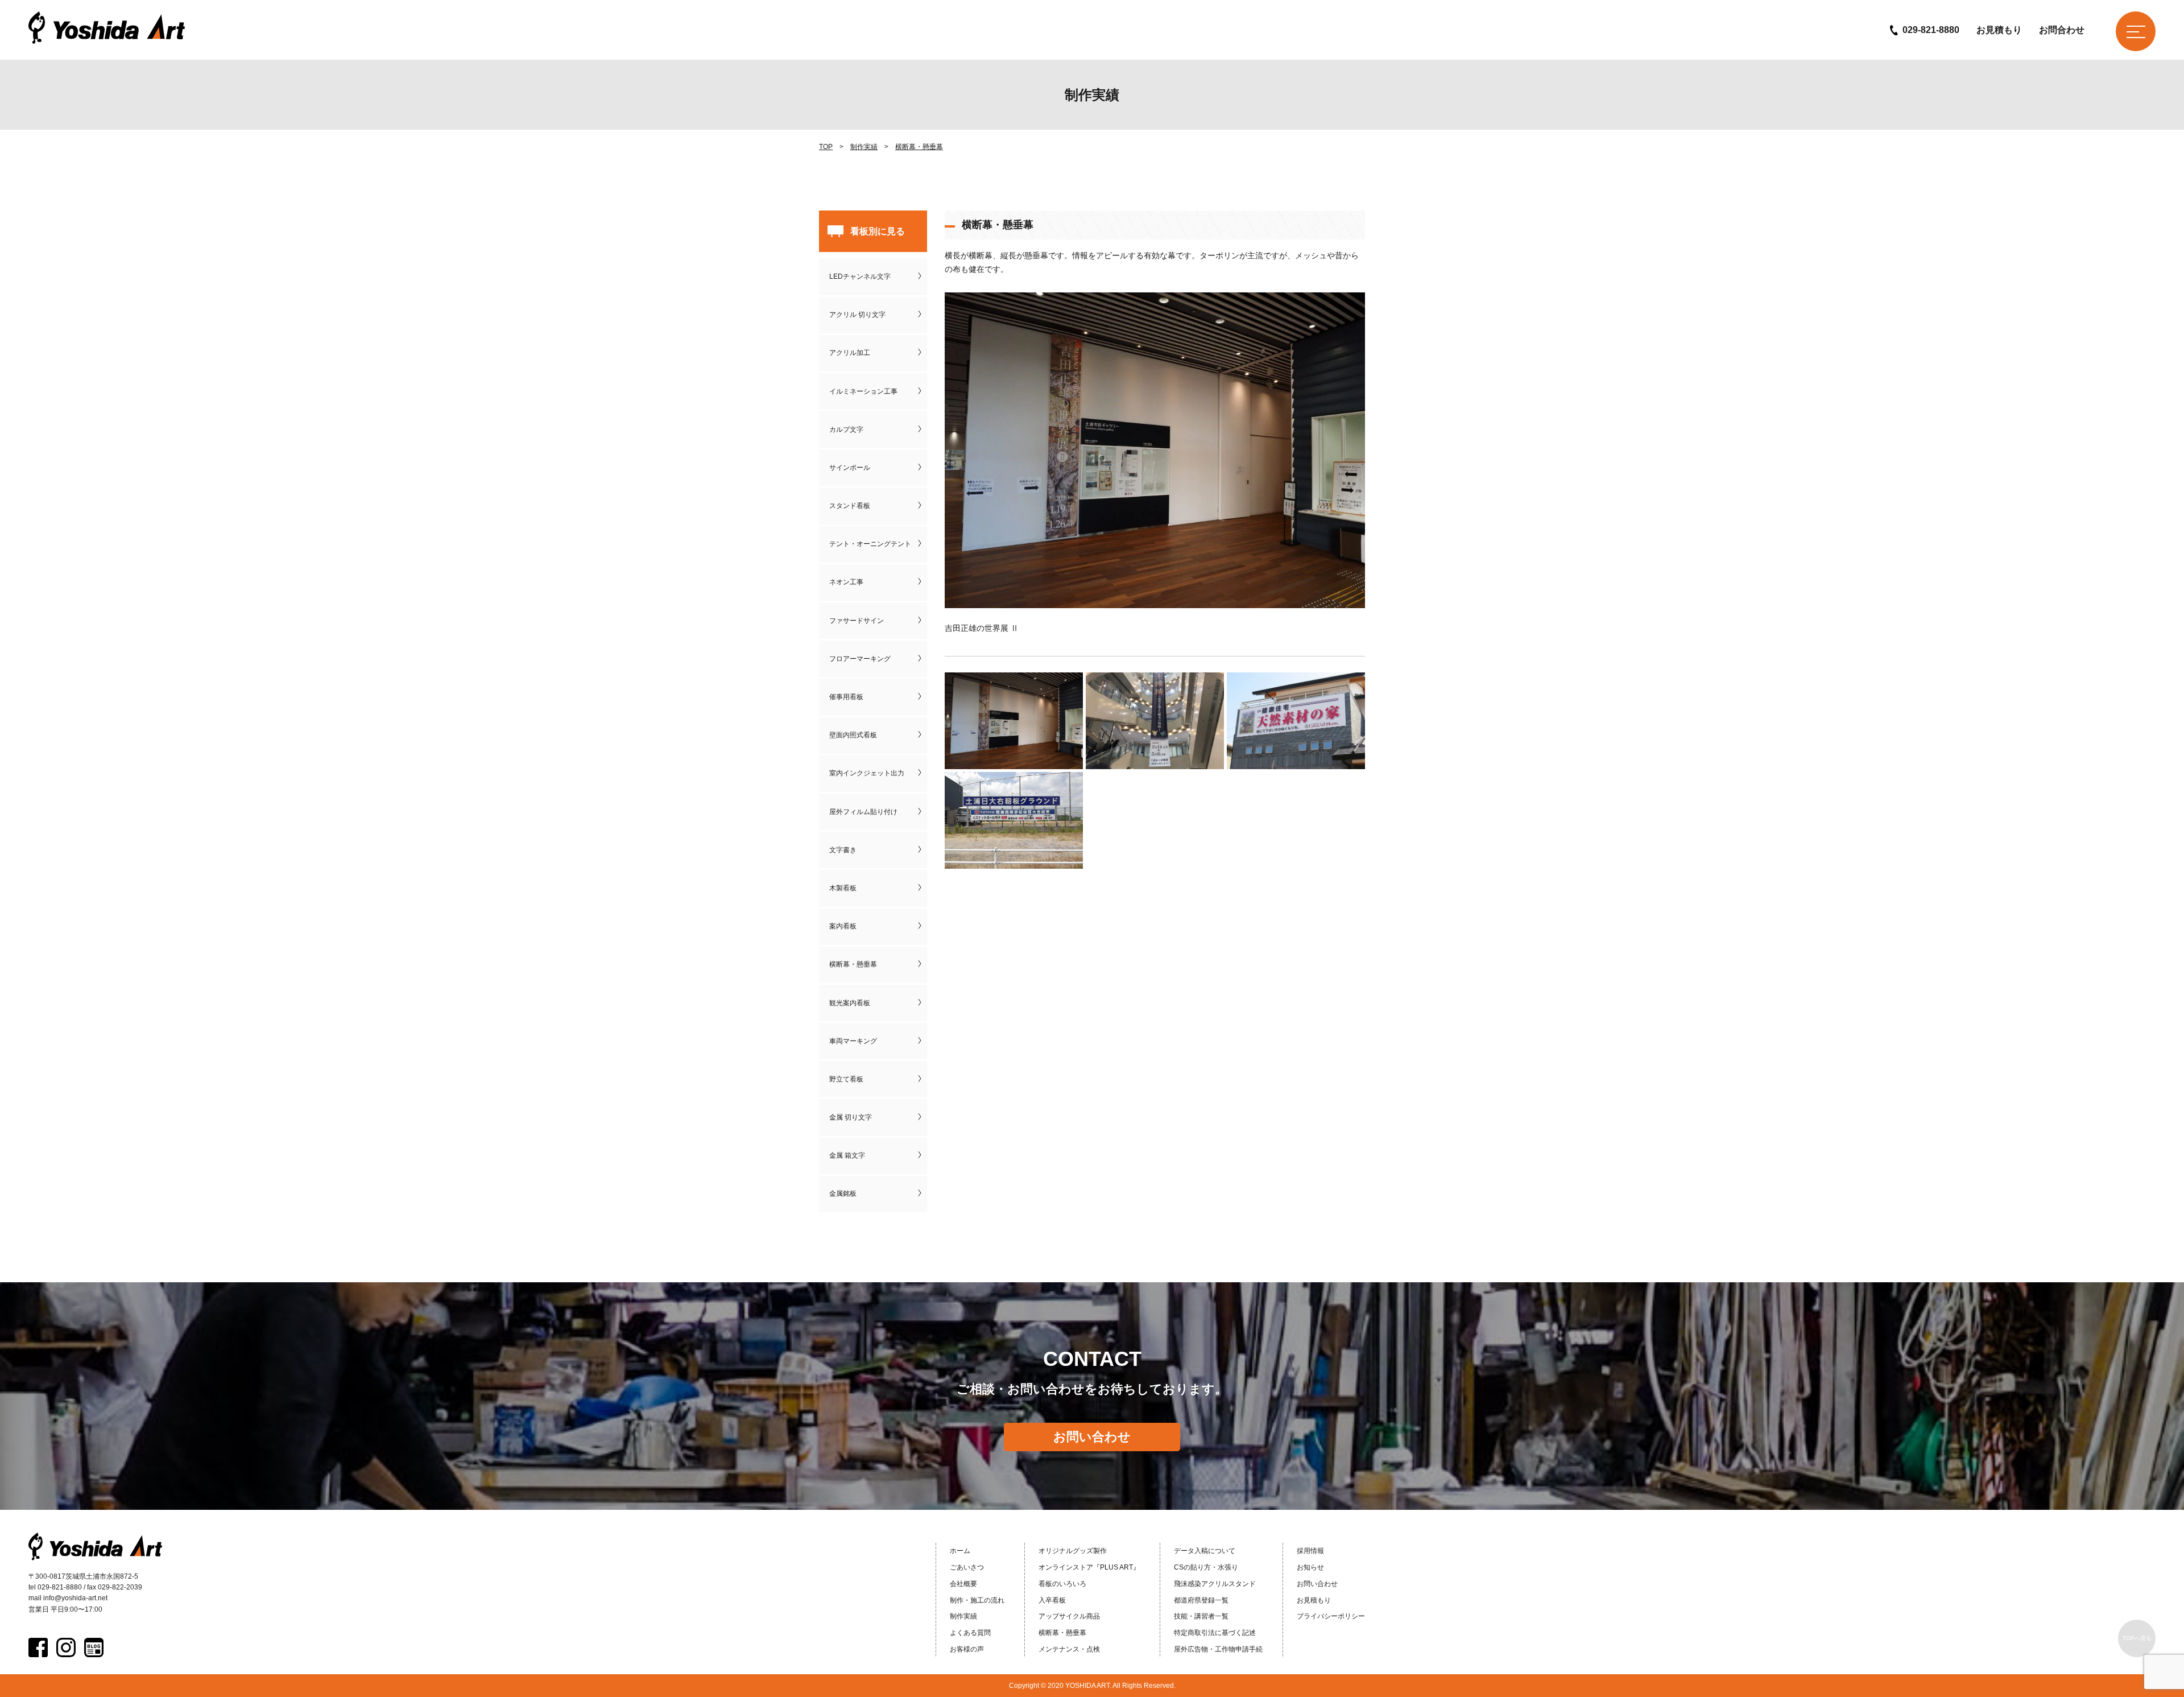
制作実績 (864, 147)
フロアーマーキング (860, 659)
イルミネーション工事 (863, 391)
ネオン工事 (846, 582)
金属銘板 (843, 1194)
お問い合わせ (1092, 1437)
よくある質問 (970, 1633)
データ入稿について (1205, 1551)
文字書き (843, 850)
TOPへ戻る (2137, 1638)
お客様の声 (967, 1649)
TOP (826, 147)
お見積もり (1999, 30)
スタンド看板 (850, 506)
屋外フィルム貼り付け (863, 812)
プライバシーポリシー (1331, 1616)
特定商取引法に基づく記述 (1215, 1633)
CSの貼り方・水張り (1206, 1567)
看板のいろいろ (1062, 1584)
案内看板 (843, 926)
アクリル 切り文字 (857, 315)
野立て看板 (846, 1079)
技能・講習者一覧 (1201, 1616)
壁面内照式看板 (853, 735)
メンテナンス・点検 (1069, 1649)
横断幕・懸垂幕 (919, 147)
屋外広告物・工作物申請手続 (1218, 1649)
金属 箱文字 (847, 1155)
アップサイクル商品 (1069, 1616)
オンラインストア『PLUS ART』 (1089, 1567)
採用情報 (1310, 1551)
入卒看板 (1052, 1600)
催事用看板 (846, 697)
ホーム (960, 1551)
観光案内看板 (850, 1003)
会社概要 (963, 1584)
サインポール (850, 468)
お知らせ (1310, 1567)
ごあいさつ (967, 1567)
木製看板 (843, 888)
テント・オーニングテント (870, 544)
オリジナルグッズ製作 (1073, 1551)
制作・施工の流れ (977, 1600)
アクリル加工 (850, 353)
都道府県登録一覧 (1201, 1600)
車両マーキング (853, 1041)
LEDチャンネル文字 (860, 276)
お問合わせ (2062, 30)
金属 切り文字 (851, 1117)
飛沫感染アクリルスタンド (1215, 1584)
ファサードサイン (857, 621)
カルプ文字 (846, 430)
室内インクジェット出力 (867, 773)
